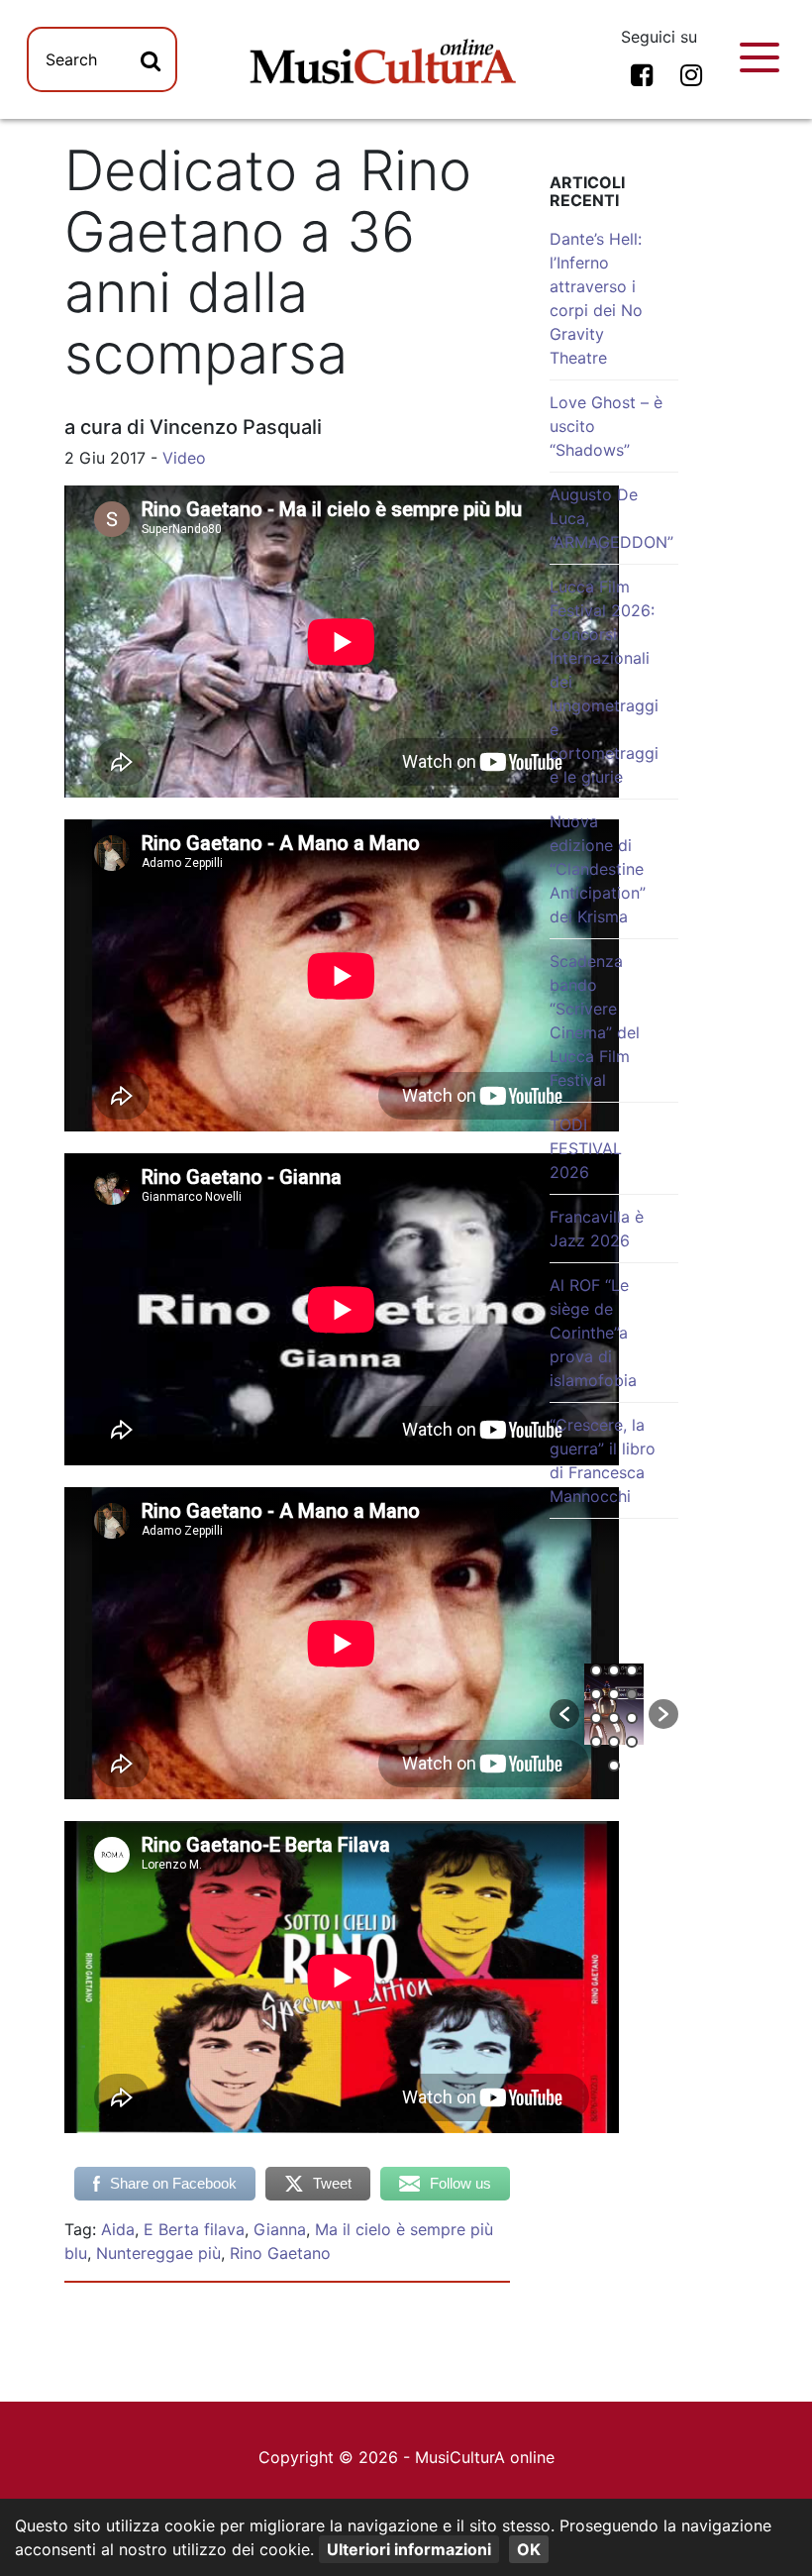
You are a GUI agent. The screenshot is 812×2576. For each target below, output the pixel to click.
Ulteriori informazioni (409, 2549)
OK (529, 2549)
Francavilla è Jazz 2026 (597, 1229)
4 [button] (596, 1694)
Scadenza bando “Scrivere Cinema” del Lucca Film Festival (595, 1020)
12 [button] (632, 1742)
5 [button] (614, 1694)
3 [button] (632, 1670)
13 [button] (614, 1766)
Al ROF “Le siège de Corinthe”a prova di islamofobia (593, 1333)
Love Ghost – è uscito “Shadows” (606, 426)
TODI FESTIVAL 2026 (586, 1148)
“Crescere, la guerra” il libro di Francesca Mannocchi (603, 1460)
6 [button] (632, 1694)
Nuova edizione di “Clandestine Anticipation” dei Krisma (598, 869)
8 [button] (614, 1718)
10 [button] (596, 1742)
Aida (118, 2229)
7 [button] (596, 1718)
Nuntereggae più (158, 2253)
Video (184, 458)
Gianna (280, 2229)
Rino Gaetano (280, 2253)
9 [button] (632, 1718)
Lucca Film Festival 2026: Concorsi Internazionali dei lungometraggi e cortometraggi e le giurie (604, 682)
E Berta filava (194, 2229)
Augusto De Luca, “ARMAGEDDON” (611, 518)
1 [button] (596, 1670)
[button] (564, 1714)
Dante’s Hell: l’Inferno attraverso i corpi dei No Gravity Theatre (596, 298)
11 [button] (614, 1742)
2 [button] (614, 1670)
